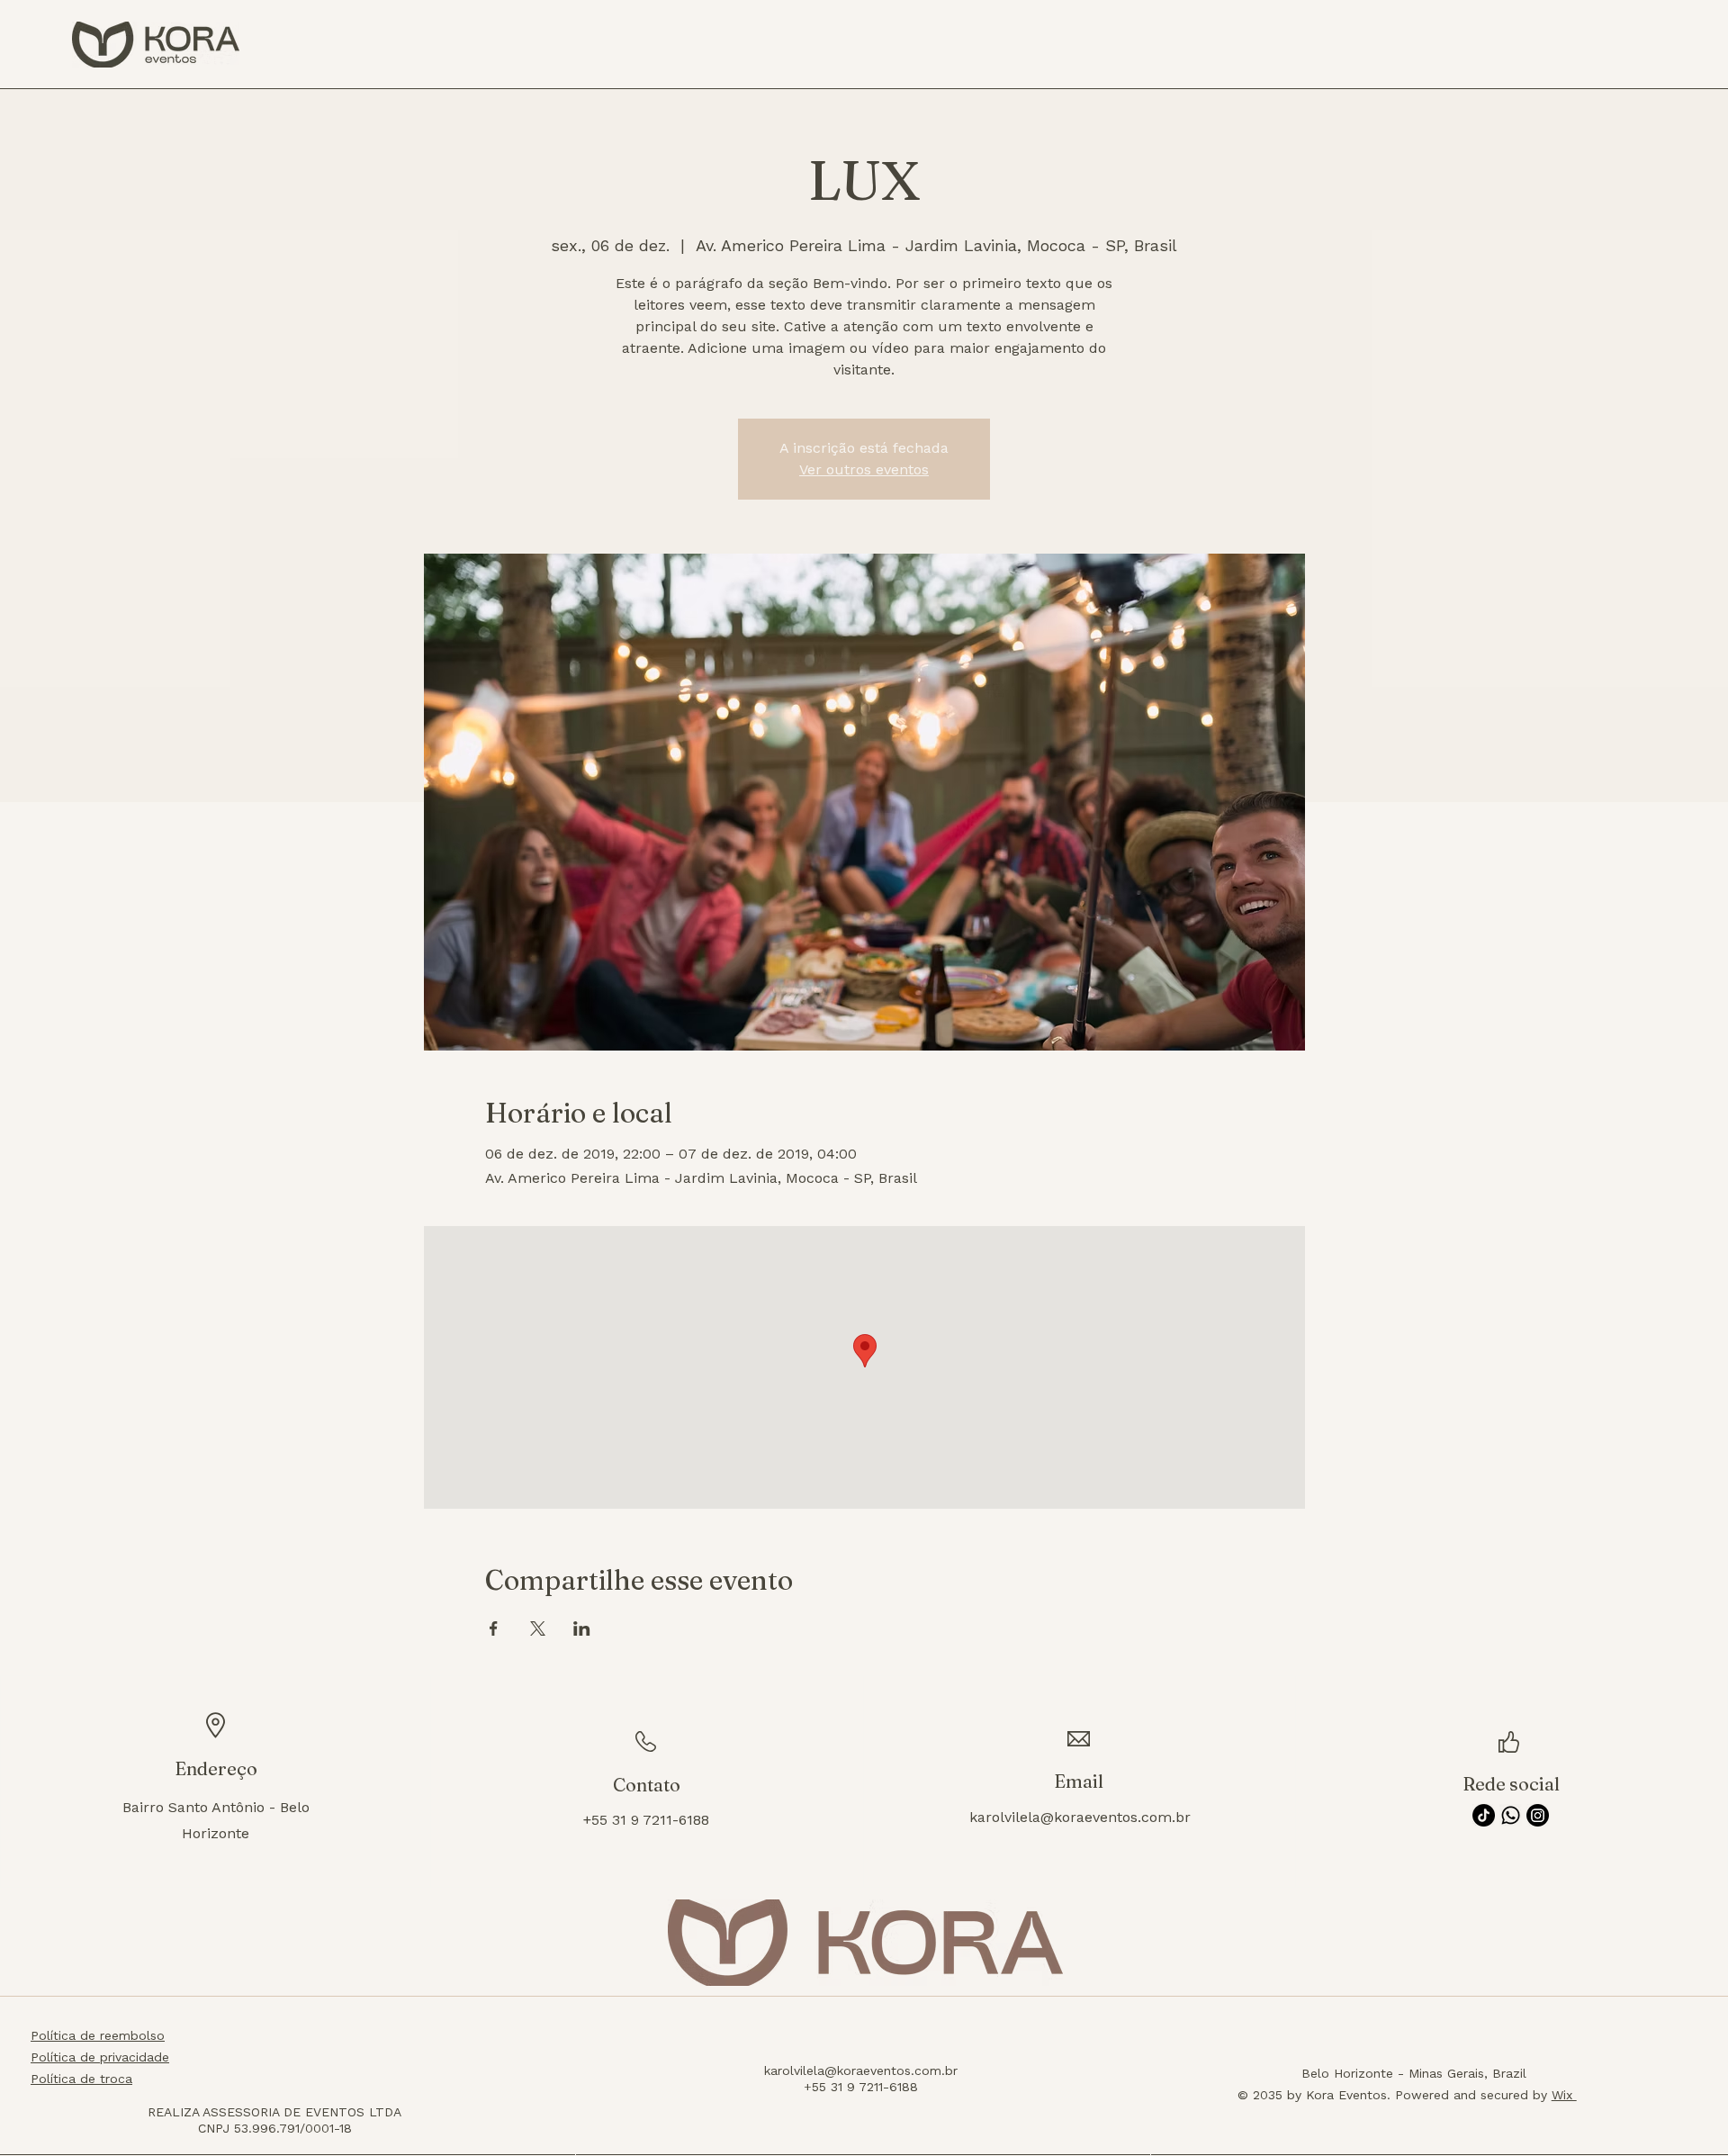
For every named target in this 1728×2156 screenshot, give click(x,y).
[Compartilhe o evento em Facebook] (494, 1628)
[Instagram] (1538, 1815)
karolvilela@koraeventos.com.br (1080, 1817)
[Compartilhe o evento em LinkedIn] (582, 1628)
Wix (1564, 2095)
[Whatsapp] (1511, 1815)
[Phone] (310, 2061)
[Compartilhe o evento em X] (538, 1628)
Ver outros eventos (864, 469)
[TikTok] (1484, 1815)
